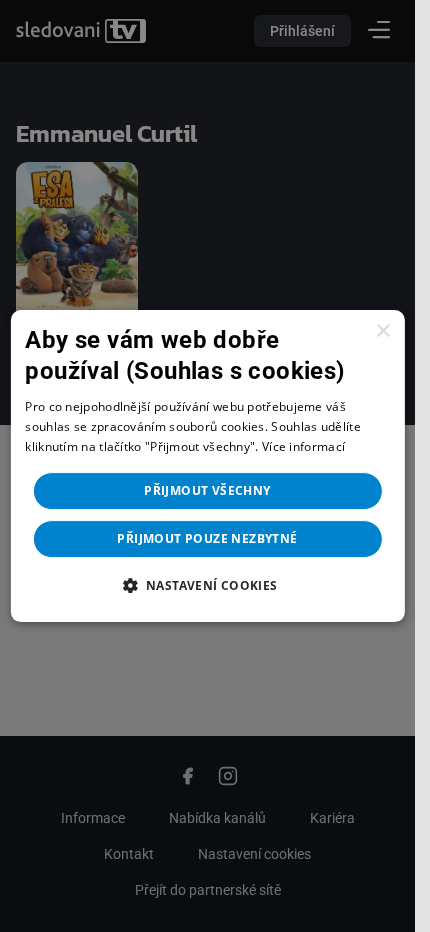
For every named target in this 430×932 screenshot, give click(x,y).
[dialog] (207, 466)
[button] (207, 585)
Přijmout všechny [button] (207, 490)
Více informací (303, 446)
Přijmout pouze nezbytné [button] (207, 538)
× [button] (382, 331)
